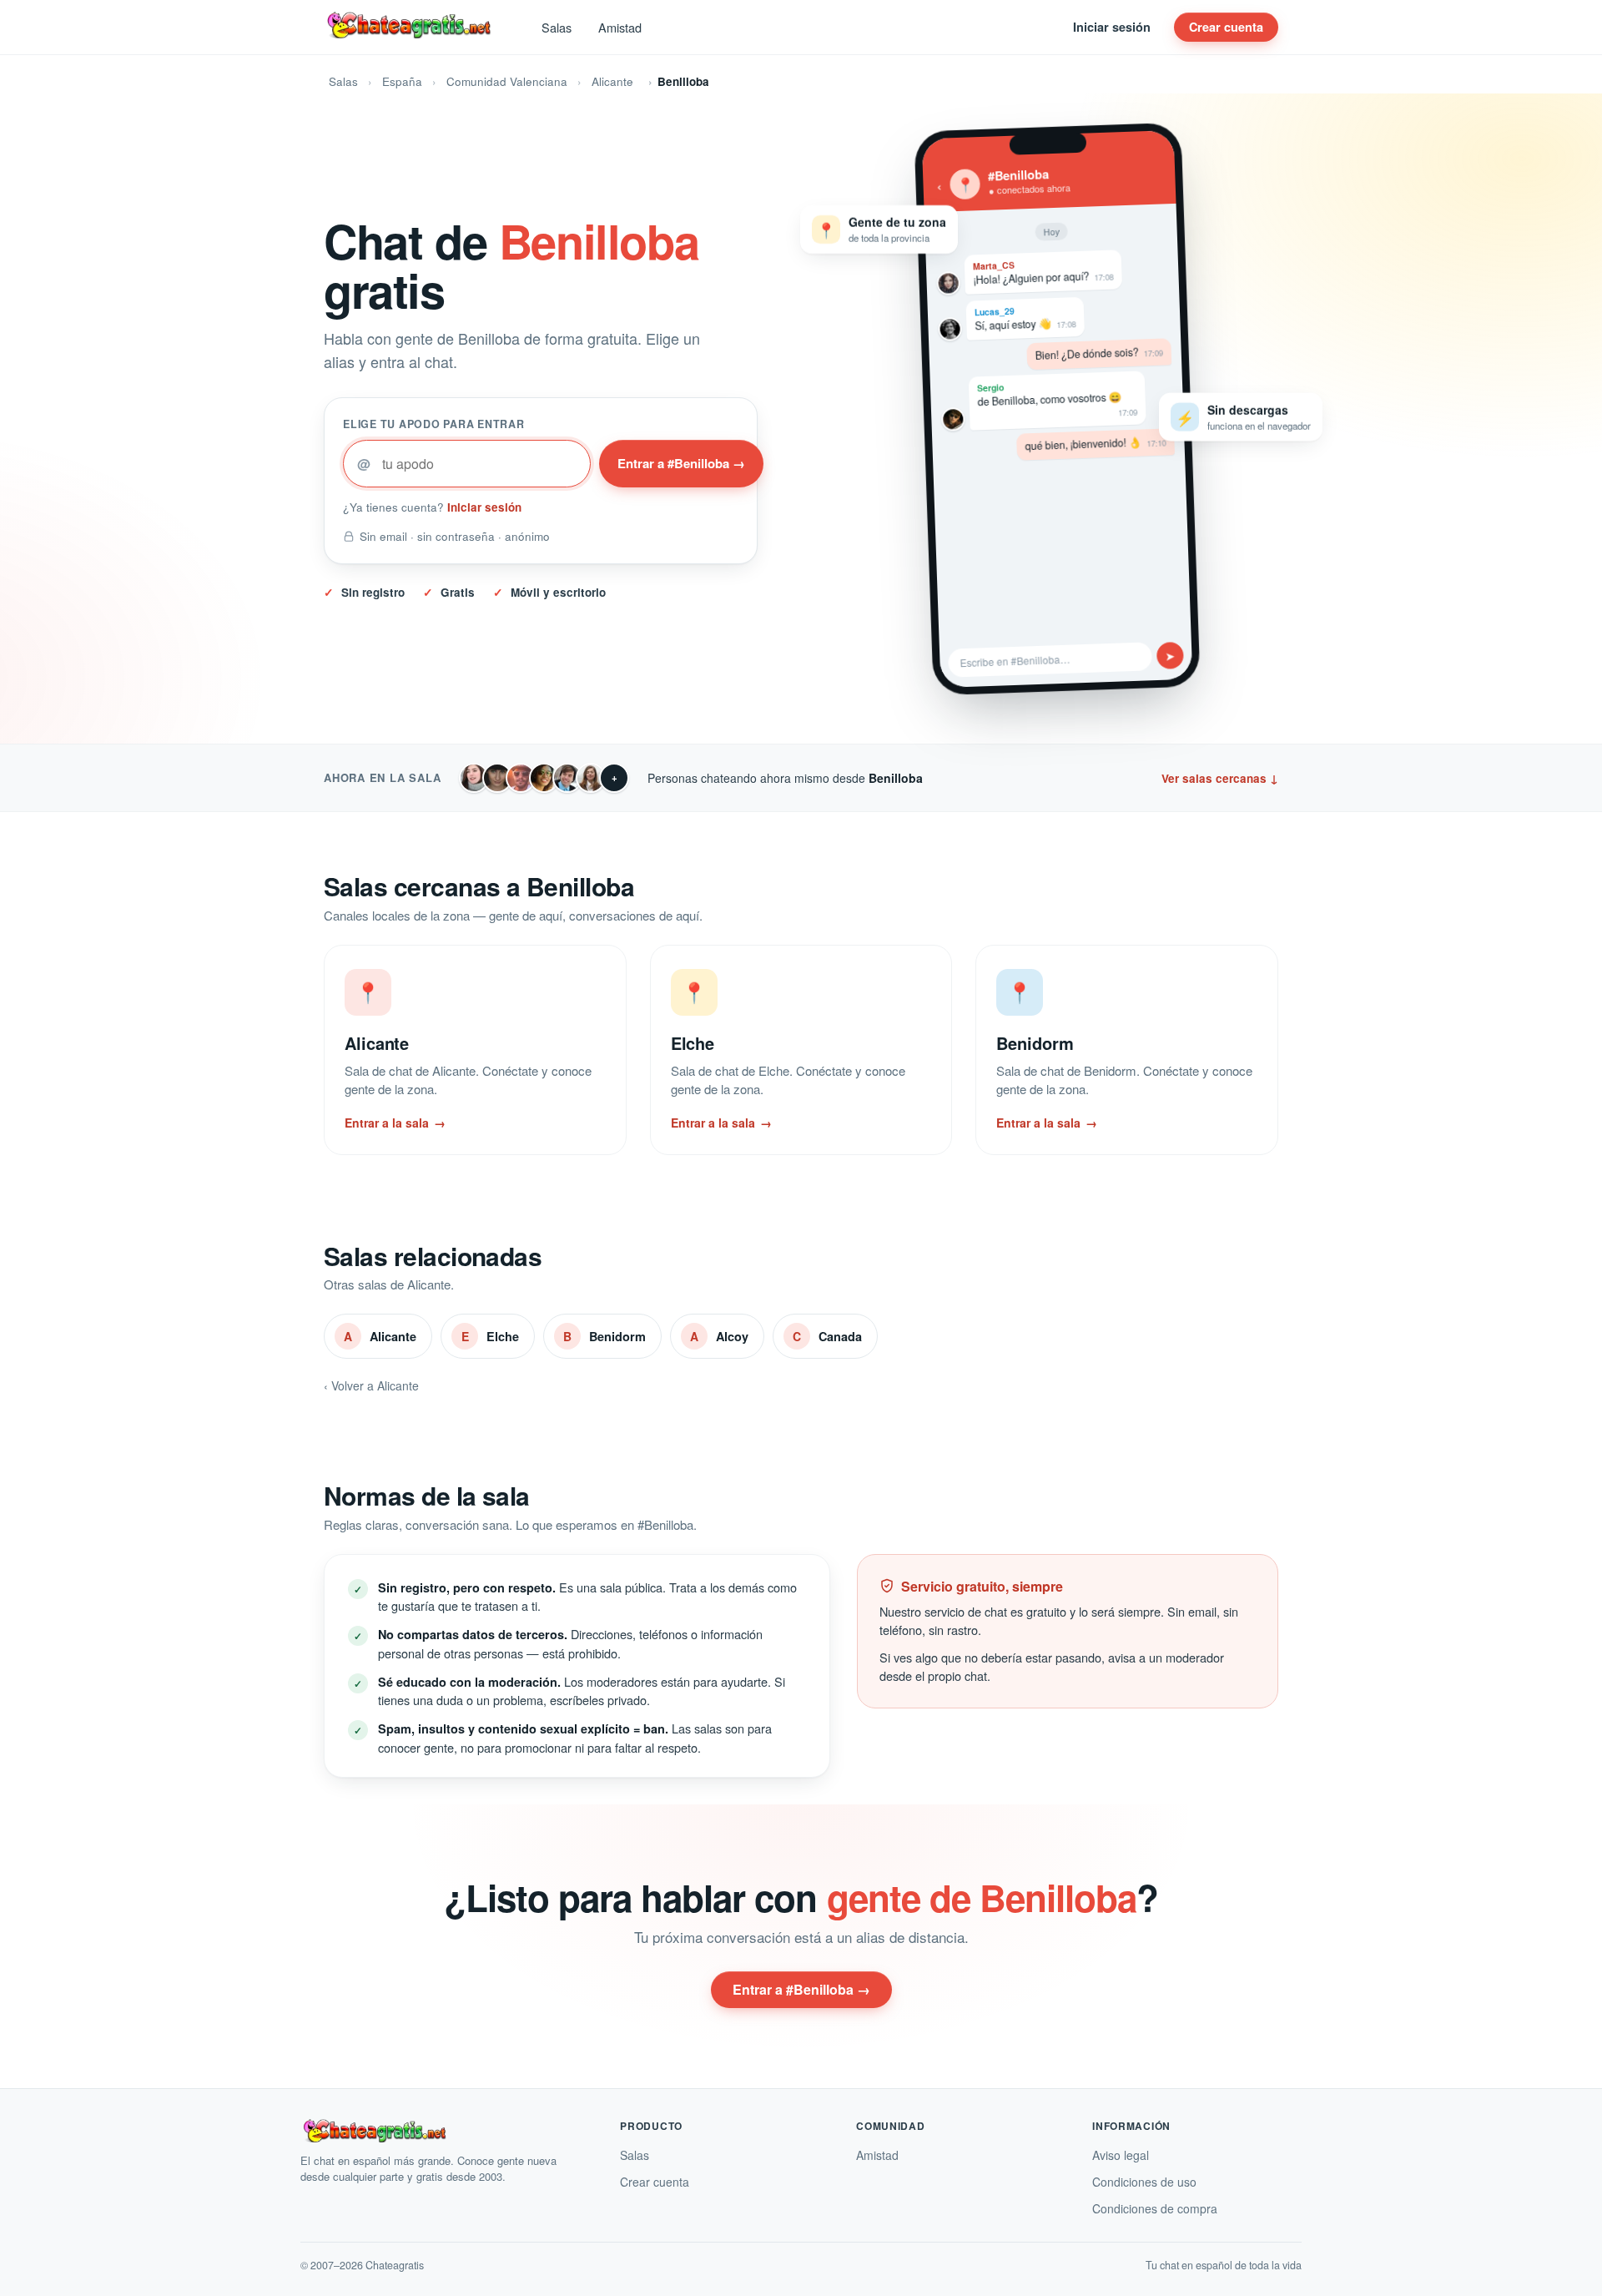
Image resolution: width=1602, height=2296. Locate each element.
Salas (557, 27)
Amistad (620, 27)
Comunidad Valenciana (507, 81)
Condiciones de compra (1155, 2208)
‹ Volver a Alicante (371, 1385)
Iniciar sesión (1112, 27)
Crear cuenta (1226, 27)
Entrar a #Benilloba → (681, 463)
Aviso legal (1121, 2155)
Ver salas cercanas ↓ (1220, 778)
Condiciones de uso (1144, 2182)
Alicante (612, 81)
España (402, 81)
